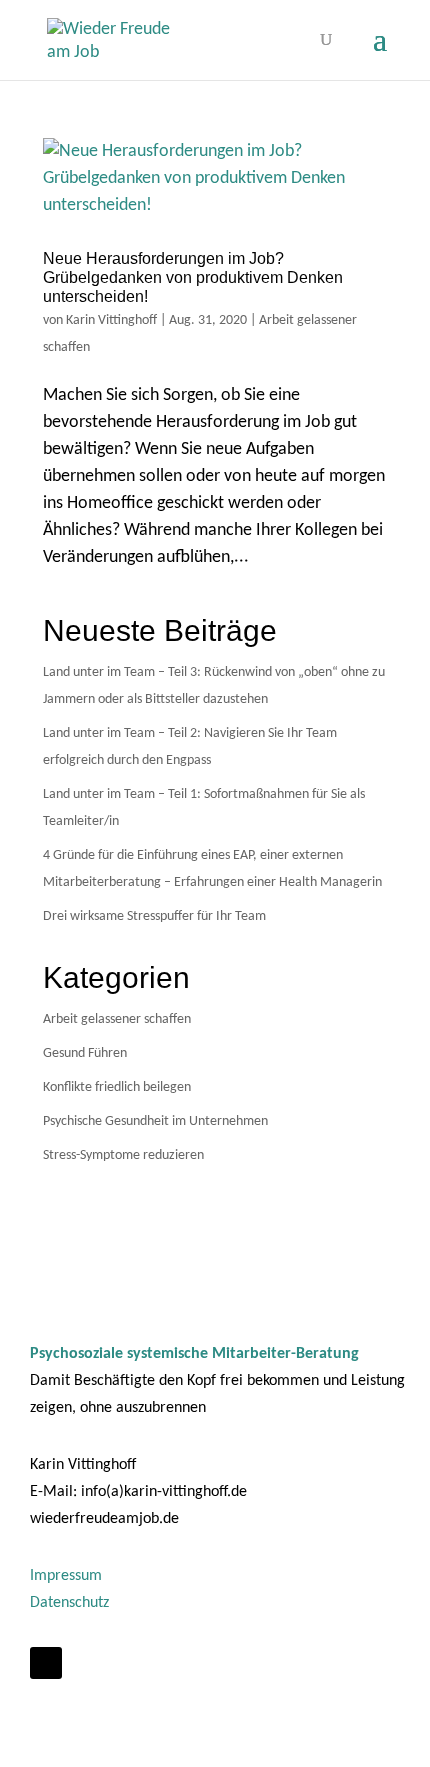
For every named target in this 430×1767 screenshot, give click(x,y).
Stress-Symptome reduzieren (123, 1155)
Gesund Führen (85, 1053)
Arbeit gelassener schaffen (117, 1019)
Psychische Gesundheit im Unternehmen (155, 1121)
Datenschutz (69, 1603)
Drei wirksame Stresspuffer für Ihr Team (154, 916)
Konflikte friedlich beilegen (117, 1087)
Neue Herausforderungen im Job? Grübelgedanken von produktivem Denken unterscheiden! (193, 277)
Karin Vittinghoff (111, 320)
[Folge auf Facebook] (46, 1663)
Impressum (66, 1576)
